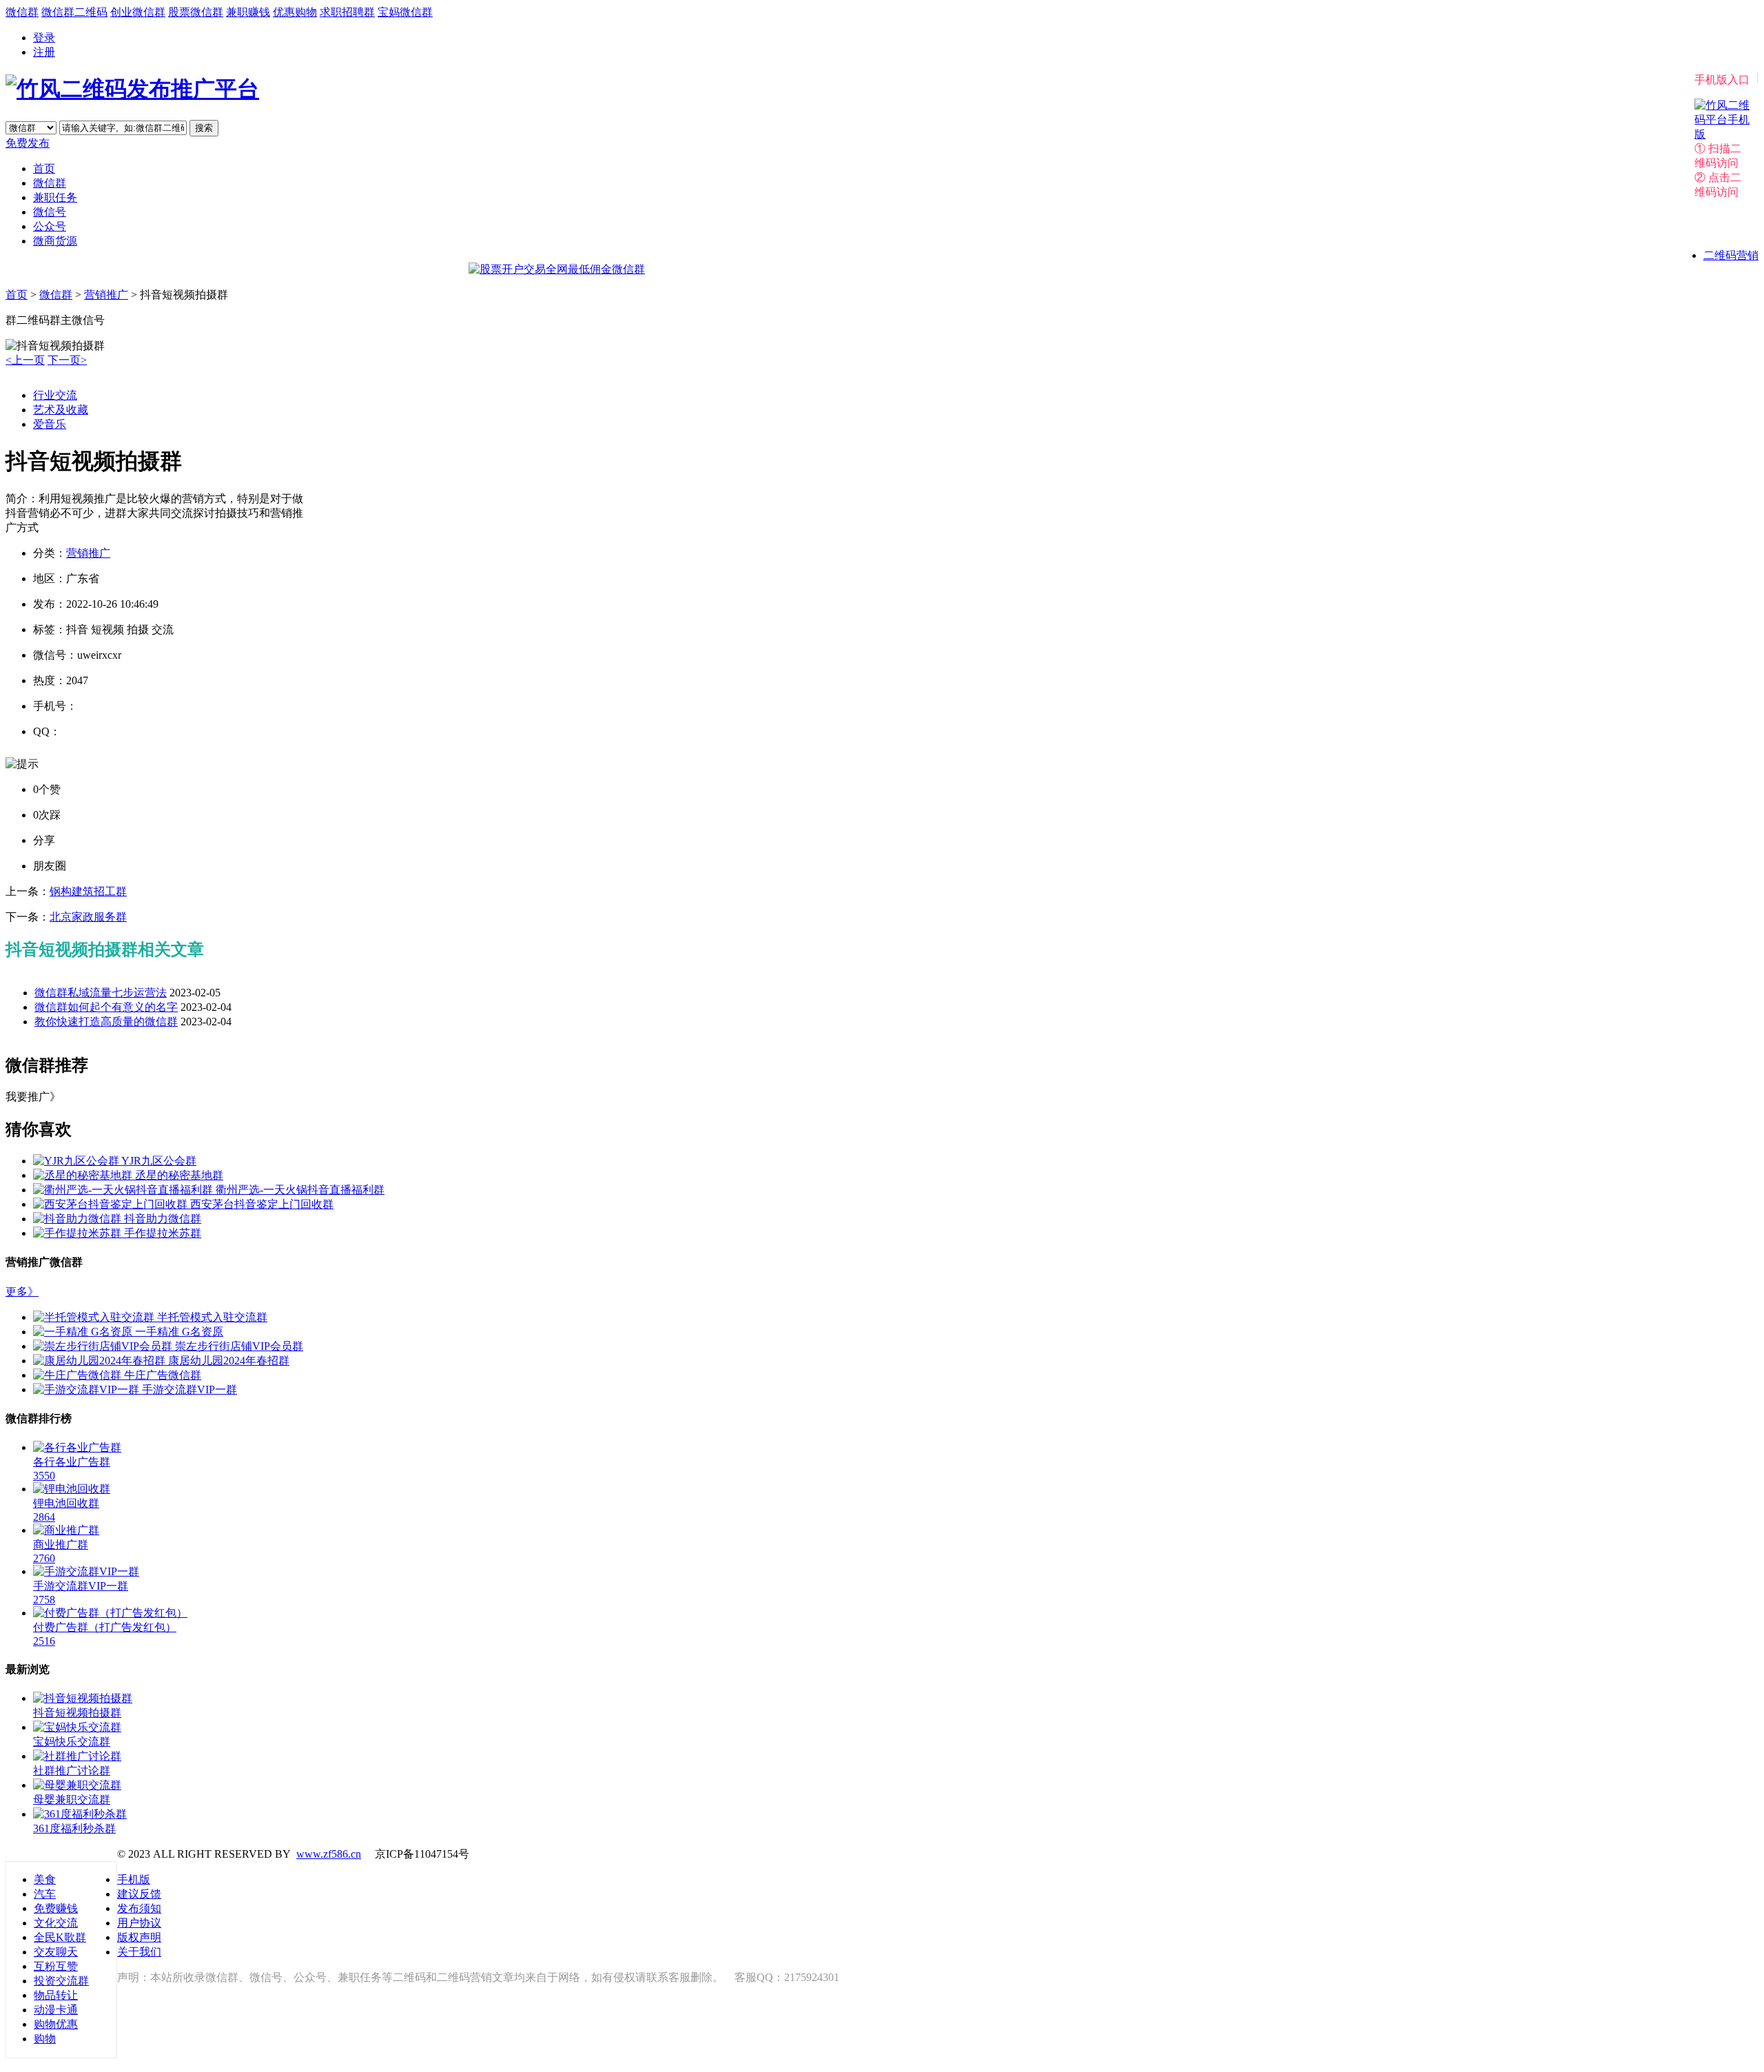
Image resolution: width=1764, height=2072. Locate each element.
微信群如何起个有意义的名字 (106, 1007)
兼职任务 (55, 197)
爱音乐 (50, 424)
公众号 (50, 226)
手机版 (134, 1879)
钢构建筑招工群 (88, 891)
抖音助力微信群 (163, 1219)
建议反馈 (139, 1894)
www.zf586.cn (329, 1854)
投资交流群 (61, 1981)
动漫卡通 (56, 2010)
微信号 (50, 212)
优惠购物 (295, 12)
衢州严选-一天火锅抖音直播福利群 (300, 1190)
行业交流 (55, 395)
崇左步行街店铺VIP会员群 (239, 1346)
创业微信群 (138, 12)
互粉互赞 (56, 1966)
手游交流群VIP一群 (189, 1389)
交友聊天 (56, 1952)
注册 (44, 52)
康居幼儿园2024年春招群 (229, 1361)
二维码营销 (1731, 255)
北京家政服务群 (88, 917)
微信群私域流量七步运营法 (101, 993)
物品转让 (56, 1995)
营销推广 (106, 295)
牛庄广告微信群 (163, 1375)
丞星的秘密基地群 (179, 1175)
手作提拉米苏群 (163, 1233)
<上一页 (25, 360)
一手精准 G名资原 (179, 1332)
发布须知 (139, 1908)
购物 (45, 2039)
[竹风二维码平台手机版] (1722, 134)
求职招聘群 (347, 12)
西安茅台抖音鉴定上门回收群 (262, 1204)
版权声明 (139, 1937)
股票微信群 (196, 12)
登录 (44, 38)
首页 (44, 168)
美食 (45, 1879)
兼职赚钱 (248, 12)
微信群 (22, 12)
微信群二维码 (74, 12)
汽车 (45, 1894)
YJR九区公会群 (159, 1161)
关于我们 (139, 1952)
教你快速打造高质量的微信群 (106, 1022)
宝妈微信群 (405, 12)
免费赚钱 (56, 1908)
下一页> (67, 360)
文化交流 (56, 1923)
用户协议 (139, 1923)
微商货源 (55, 241)
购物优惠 (56, 2024)
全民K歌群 (60, 1937)
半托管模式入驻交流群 (212, 1317)
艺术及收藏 (61, 410)
